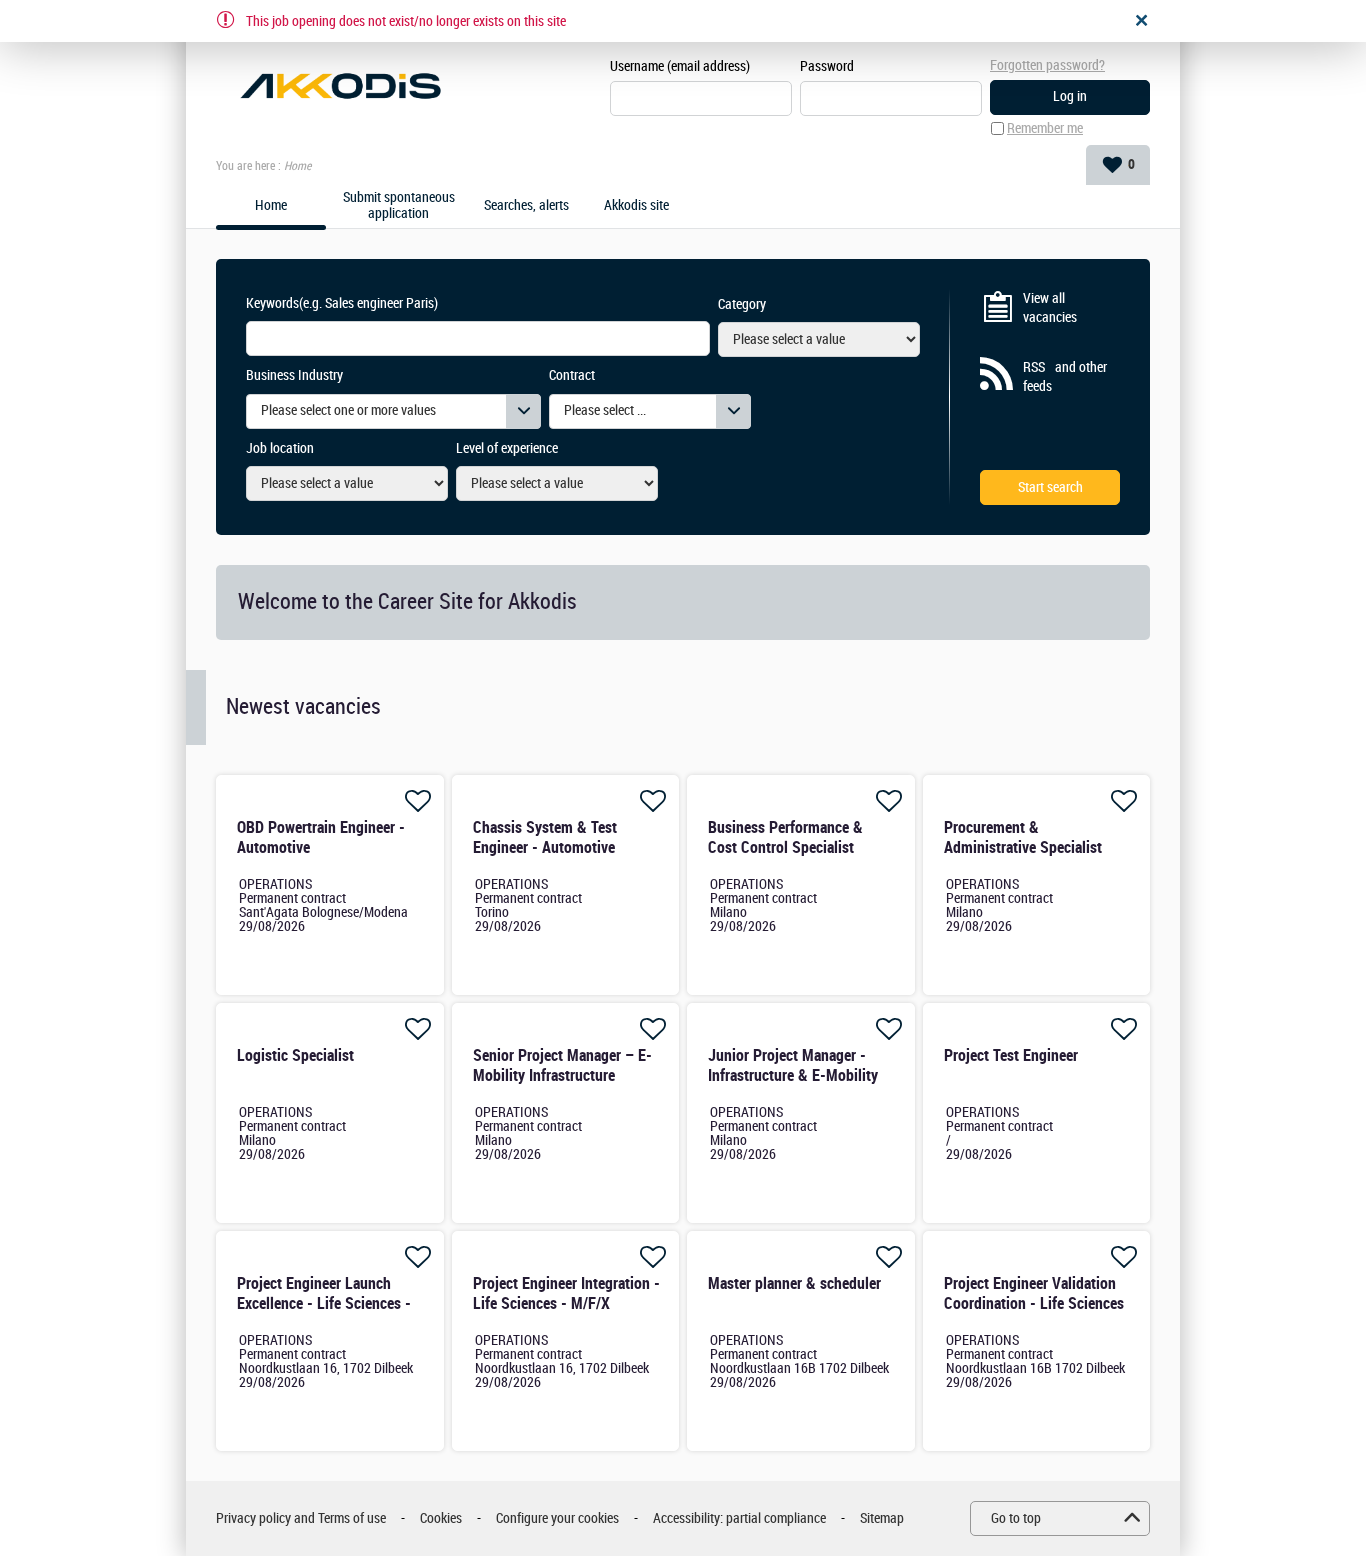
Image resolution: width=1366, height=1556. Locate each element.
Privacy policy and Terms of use (301, 1518)
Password (827, 66)
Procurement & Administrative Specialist (1023, 837)
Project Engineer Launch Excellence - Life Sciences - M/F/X (324, 1303)
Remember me (1045, 128)
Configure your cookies (557, 1518)
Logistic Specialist (295, 1055)
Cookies (441, 1518)
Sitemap (882, 1518)
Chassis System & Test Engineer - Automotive (545, 837)
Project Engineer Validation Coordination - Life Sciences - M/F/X (1034, 1303)
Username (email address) (680, 66)
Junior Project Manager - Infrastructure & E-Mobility (793, 1065)
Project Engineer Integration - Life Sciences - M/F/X (566, 1293)
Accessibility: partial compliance (739, 1518)
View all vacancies (1050, 308)
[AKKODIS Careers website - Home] (340, 86)
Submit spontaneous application (399, 206)
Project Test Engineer (1011, 1055)
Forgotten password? (1047, 65)
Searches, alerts (526, 206)
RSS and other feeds (1065, 377)
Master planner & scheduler (794, 1283)
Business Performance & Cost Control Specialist (785, 837)
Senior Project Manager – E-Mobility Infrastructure (562, 1065)
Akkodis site (636, 206)
